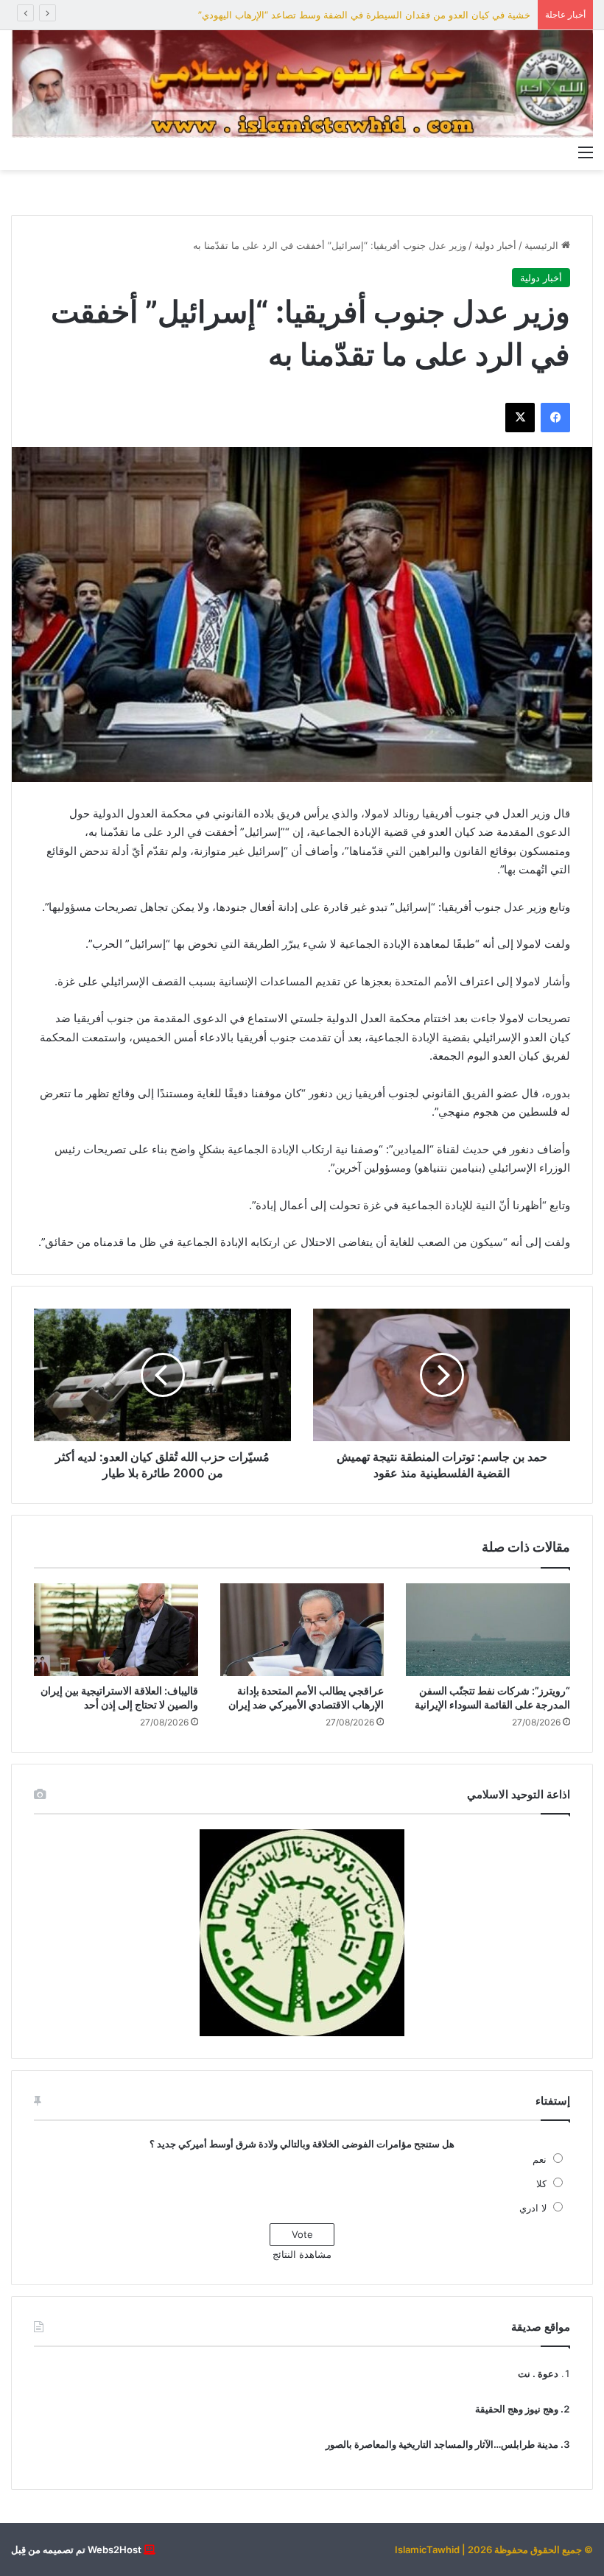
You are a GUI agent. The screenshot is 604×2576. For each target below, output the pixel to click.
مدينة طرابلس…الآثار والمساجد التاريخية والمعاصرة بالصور (442, 2444)
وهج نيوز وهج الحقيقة (517, 2409)
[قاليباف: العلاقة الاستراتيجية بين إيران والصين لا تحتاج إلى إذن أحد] (116, 1630)
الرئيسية (543, 245)
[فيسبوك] (555, 418)
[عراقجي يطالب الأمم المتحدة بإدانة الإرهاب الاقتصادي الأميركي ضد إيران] (302, 1630)
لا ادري (533, 2208)
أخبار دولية (495, 245)
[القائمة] (586, 152)
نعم (540, 2159)
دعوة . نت (538, 2373)
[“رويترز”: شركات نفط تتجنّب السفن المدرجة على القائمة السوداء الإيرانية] (488, 1630)
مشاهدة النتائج (302, 2254)
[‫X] (520, 418)
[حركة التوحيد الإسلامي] (302, 84)
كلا (541, 2183)
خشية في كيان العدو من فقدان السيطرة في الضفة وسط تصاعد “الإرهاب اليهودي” (364, 15)
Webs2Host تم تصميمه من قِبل (76, 2549)
